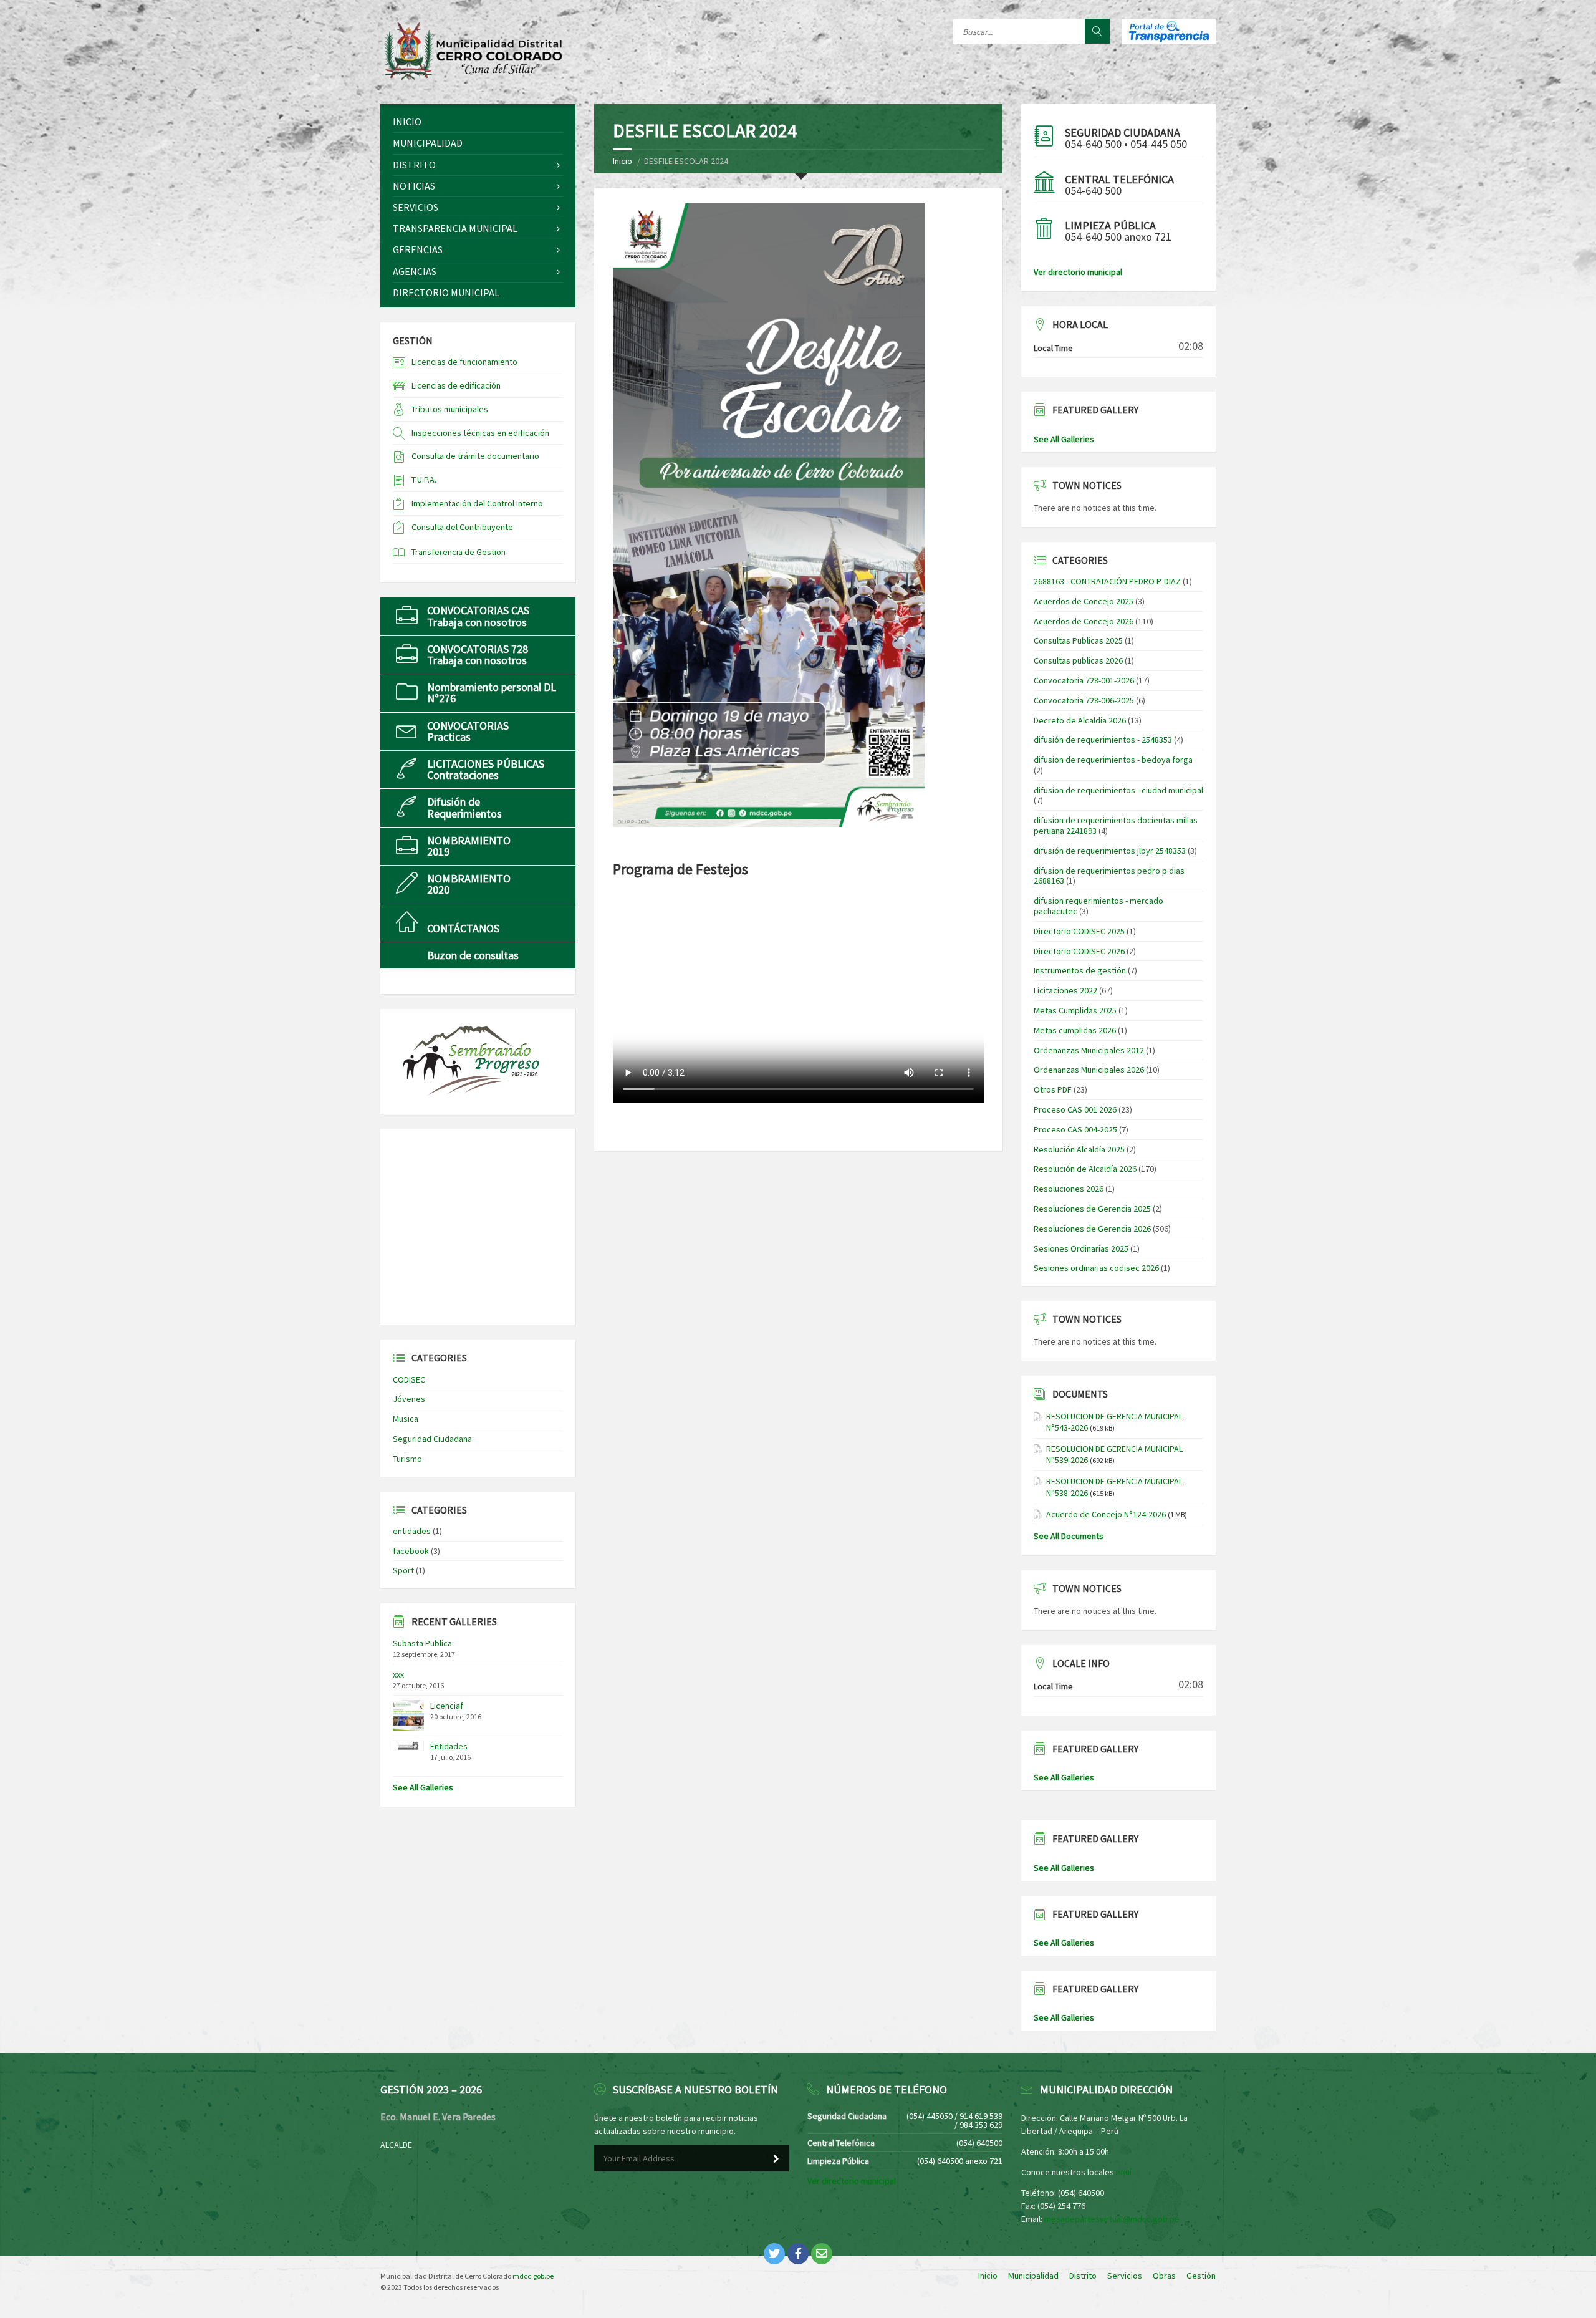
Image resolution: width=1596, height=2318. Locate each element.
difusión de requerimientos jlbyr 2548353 (1110, 851)
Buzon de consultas (473, 955)
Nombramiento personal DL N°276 (492, 693)
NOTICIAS (414, 186)
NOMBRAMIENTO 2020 (469, 884)
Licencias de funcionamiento (464, 362)
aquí (1124, 2172)
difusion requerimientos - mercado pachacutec (1098, 906)
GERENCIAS (418, 249)
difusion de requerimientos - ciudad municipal (1118, 790)
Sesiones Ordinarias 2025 (1081, 1248)
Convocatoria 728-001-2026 (1084, 680)
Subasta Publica (422, 1643)
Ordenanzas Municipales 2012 (1089, 1050)
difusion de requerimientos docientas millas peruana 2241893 (1116, 825)
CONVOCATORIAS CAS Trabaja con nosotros (478, 616)
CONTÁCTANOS (463, 928)
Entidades (449, 1746)
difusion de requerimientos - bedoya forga (1113, 760)
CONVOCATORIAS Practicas (468, 731)
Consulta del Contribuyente (462, 527)
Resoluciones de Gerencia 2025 (1092, 1209)
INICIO (407, 122)
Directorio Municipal (446, 292)
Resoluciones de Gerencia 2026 (1092, 1229)
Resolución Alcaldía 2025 (1079, 1149)
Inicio (623, 161)
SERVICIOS (416, 207)
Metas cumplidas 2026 (1075, 1030)
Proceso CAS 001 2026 (1075, 1109)
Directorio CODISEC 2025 (1079, 931)
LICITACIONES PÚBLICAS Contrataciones (486, 769)
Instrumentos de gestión (1080, 970)
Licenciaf (447, 1706)
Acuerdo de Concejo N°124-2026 (1106, 1514)
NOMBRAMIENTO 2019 (469, 846)
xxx (398, 1674)
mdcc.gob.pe (533, 2276)
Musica (406, 1419)
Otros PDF (1053, 1089)
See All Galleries (423, 1787)
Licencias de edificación (456, 385)
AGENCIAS (415, 271)
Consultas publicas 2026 (1078, 660)
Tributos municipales (450, 409)
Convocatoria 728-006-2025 (1084, 700)
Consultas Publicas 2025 (1078, 640)
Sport (403, 1570)
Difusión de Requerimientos (464, 807)
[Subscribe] (776, 2159)
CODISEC (409, 1379)
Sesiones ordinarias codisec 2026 (1096, 1268)
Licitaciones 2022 (1065, 990)
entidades (412, 1531)
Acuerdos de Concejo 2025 (1084, 601)
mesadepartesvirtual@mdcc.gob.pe (1112, 2219)
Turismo (407, 1459)
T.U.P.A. (424, 480)
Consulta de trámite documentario (475, 456)
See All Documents (1069, 1536)
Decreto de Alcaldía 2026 (1080, 720)
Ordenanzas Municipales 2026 (1089, 1070)
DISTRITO (414, 165)
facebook (411, 1551)
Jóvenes (409, 1399)
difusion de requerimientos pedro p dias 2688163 (1109, 876)
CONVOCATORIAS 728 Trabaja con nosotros (478, 654)
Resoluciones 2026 (1069, 1189)
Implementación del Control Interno (477, 503)
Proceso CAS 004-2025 (1075, 1129)
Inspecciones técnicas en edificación (480, 433)
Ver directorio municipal (1078, 272)
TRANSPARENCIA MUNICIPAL (455, 228)
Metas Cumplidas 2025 (1075, 1010)
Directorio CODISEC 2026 (1079, 951)
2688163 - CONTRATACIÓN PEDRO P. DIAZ (1107, 581)
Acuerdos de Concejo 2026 (1084, 621)
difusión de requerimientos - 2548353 (1103, 740)
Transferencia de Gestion (459, 552)
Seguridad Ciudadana (432, 1439)
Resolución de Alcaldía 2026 (1085, 1169)
